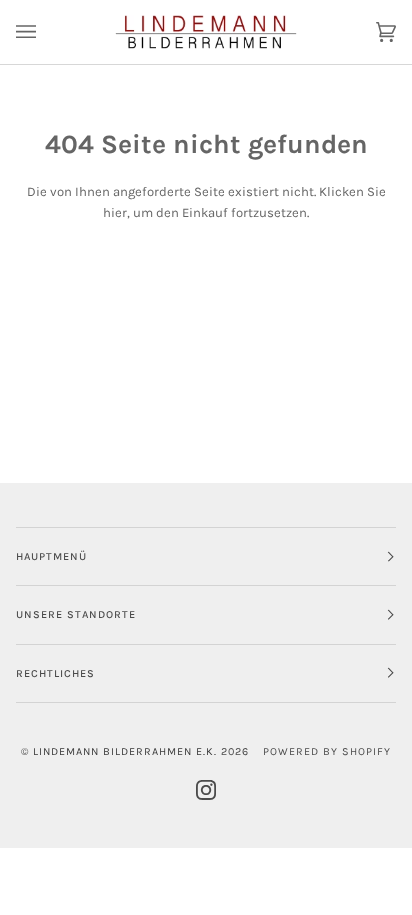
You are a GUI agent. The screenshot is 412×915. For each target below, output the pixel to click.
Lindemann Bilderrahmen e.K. (125, 751)
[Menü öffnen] (46, 32)
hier (115, 212)
